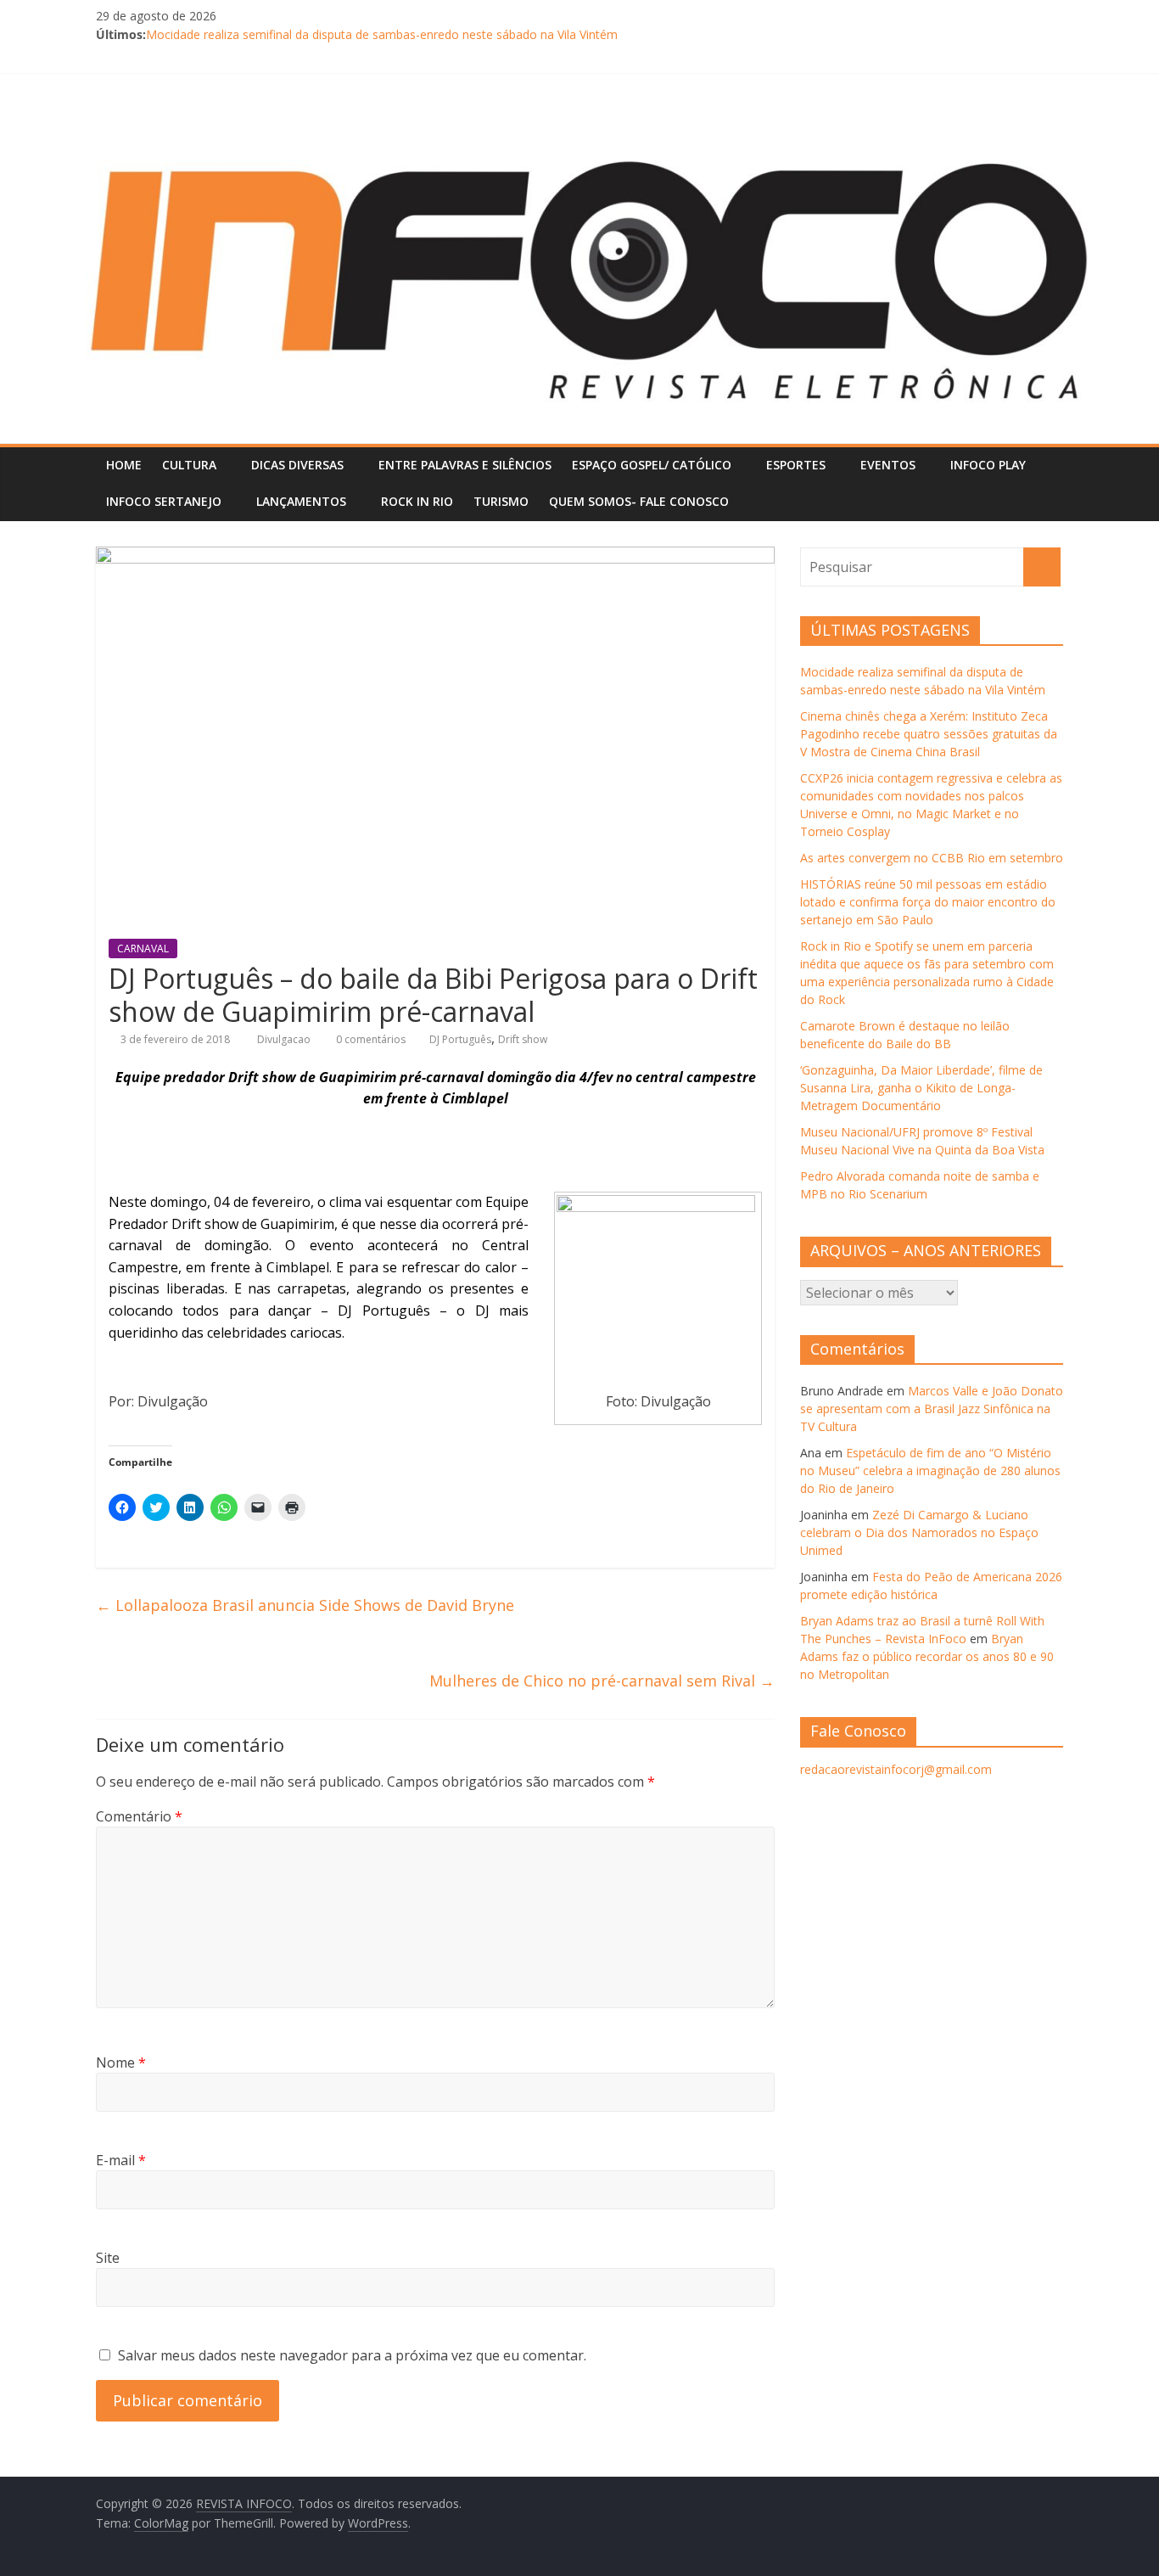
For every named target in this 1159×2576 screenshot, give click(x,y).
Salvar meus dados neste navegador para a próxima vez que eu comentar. (352, 2355)
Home (124, 465)
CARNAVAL (143, 948)
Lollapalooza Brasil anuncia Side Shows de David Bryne (305, 1605)
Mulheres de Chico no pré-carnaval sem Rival (602, 1681)
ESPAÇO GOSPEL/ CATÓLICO (652, 465)
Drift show (523, 1039)
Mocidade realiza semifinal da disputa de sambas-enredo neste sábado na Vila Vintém (382, 34)
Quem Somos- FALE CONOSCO (639, 501)
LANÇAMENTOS (301, 501)
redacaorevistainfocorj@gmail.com (896, 1769)
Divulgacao (285, 1039)
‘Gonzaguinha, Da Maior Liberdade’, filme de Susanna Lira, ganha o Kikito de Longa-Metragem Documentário (921, 1088)
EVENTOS (888, 465)
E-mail (121, 2160)
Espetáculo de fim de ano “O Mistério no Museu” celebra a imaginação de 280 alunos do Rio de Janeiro (930, 1470)
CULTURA (189, 465)
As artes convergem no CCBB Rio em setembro (932, 858)
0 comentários (370, 1039)
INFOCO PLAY (988, 465)
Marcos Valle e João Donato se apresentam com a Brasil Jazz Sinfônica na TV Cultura (932, 1409)
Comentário (139, 1816)
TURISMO (501, 501)
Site (108, 2258)
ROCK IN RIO (417, 501)
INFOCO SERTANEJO (164, 501)
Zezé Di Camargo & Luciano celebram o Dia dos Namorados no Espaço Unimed (919, 1532)
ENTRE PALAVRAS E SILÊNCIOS (465, 465)
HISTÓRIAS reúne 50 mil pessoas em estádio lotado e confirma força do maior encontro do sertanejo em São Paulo (928, 902)
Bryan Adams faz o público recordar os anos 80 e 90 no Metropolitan (927, 1656)
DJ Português (460, 1039)
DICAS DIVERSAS (297, 465)
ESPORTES (796, 465)
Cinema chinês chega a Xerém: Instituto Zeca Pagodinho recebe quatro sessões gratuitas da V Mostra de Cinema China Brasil (929, 734)
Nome (121, 2062)
